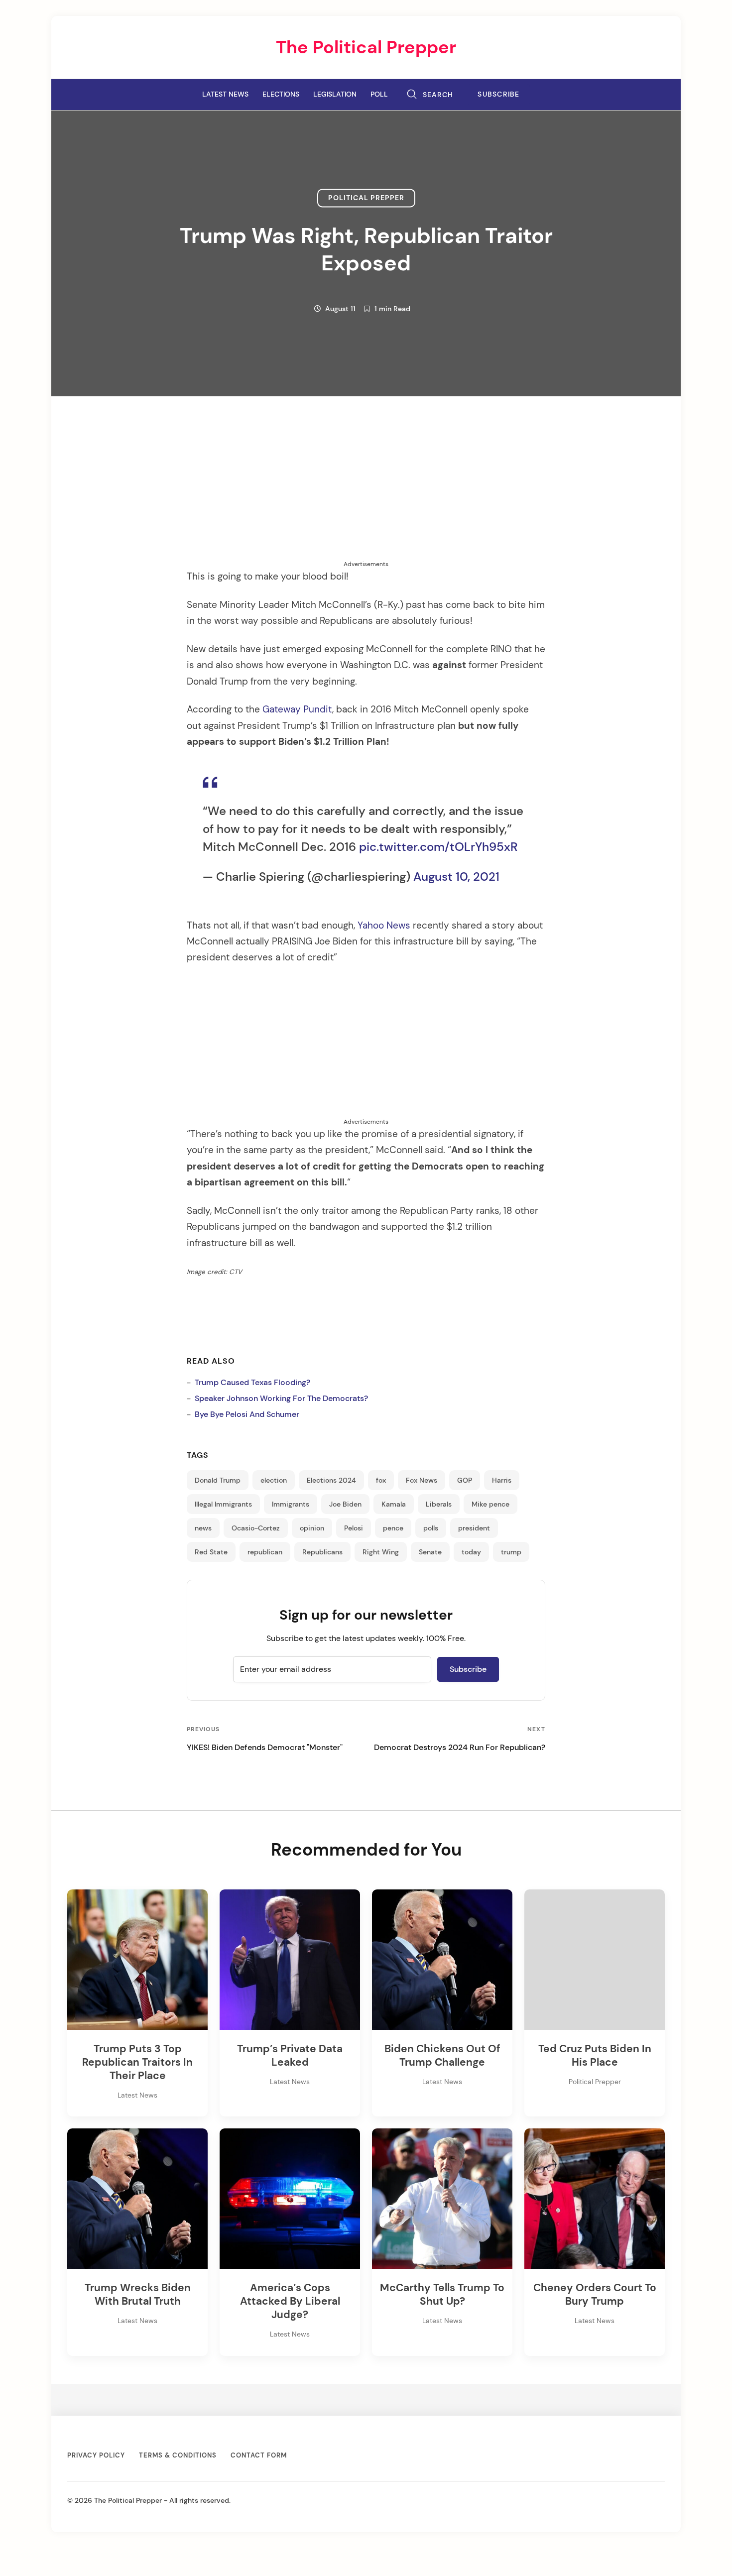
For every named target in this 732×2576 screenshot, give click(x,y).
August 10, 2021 (456, 877)
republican (265, 1552)
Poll (379, 94)
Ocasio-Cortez (256, 1528)
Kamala (394, 1504)
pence (393, 1528)
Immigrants (291, 1504)
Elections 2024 (331, 1480)
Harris (502, 1480)
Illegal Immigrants (223, 1504)
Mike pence (490, 1504)
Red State (211, 1552)
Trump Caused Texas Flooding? (252, 1382)
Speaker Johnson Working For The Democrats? (281, 1398)
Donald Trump (218, 1480)
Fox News (422, 1480)
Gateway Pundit (297, 709)
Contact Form (259, 2455)
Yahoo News (384, 926)
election (274, 1480)
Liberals (439, 1504)
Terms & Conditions (178, 2455)
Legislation (335, 94)
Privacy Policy (96, 2455)
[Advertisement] (366, 490)
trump (511, 1552)
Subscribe (499, 94)
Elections (281, 94)
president (474, 1528)
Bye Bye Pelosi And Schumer (247, 1414)
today (471, 1552)
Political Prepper (366, 198)
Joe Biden (345, 1504)
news (203, 1528)
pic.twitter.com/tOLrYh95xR (438, 847)
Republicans (322, 1552)
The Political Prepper (366, 47)
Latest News (225, 94)
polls (431, 1528)
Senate (430, 1552)
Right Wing (381, 1552)
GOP (465, 1480)
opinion (312, 1528)
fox (381, 1480)
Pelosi (354, 1528)
